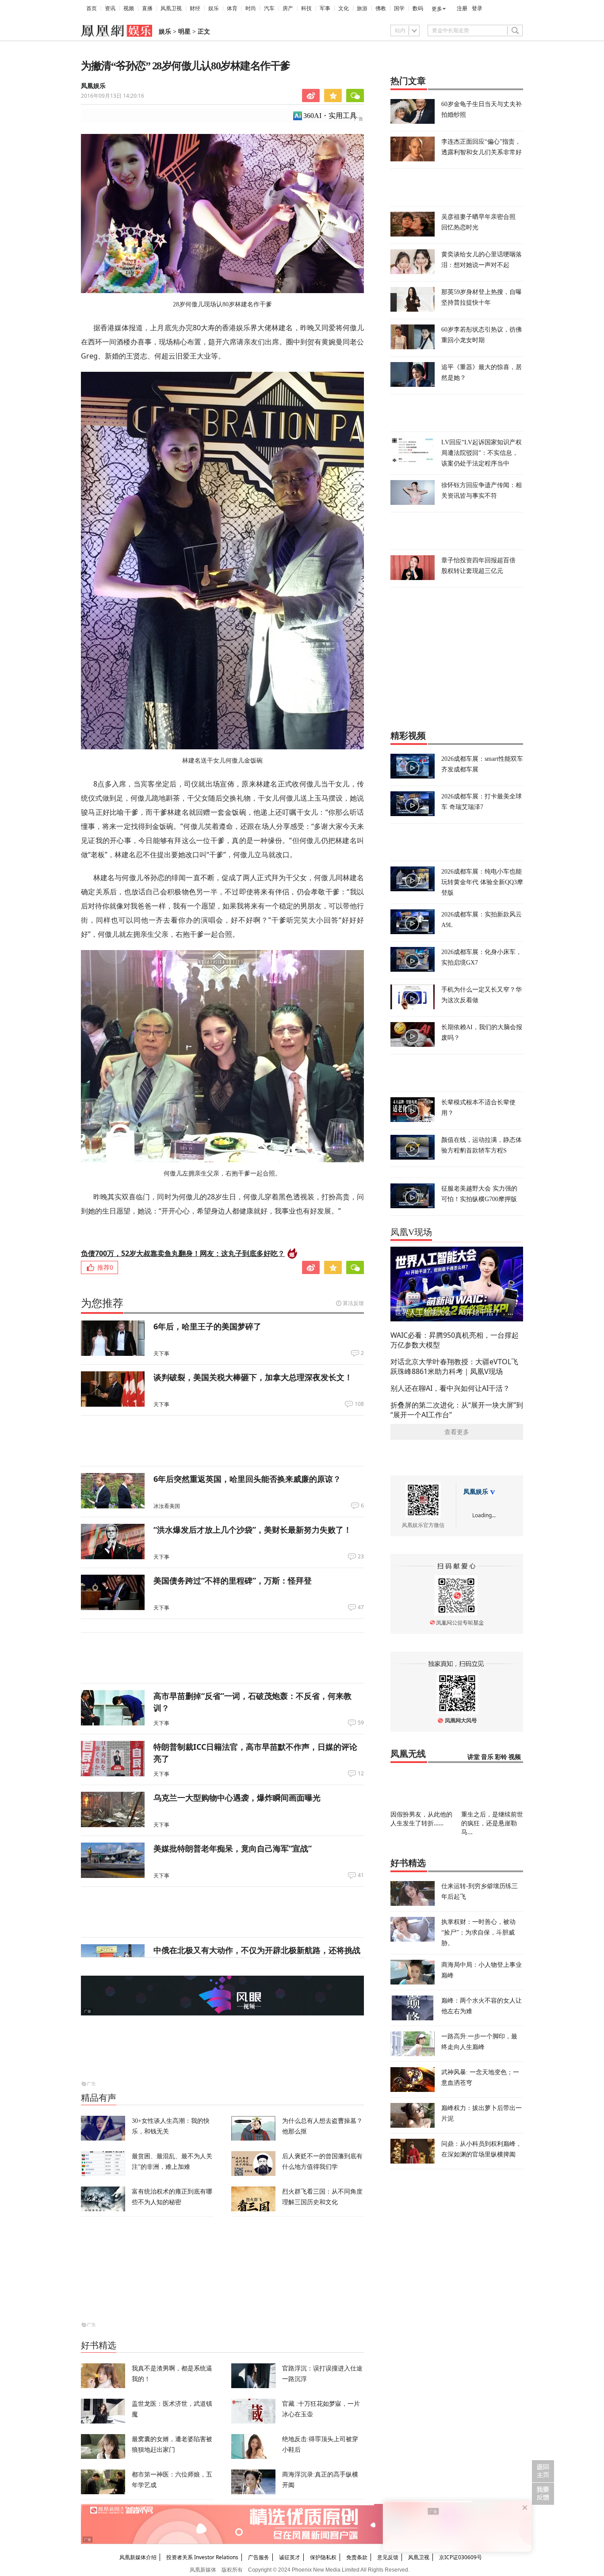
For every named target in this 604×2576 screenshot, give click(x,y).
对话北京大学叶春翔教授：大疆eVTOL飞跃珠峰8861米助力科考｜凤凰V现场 (454, 1366)
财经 (195, 8)
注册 (462, 8)
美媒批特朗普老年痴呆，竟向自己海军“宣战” (233, 1848)
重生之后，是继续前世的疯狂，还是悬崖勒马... (492, 1823)
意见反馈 (388, 2557)
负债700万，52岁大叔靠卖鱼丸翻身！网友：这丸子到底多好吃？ (183, 1253)
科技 (306, 8)
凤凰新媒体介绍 (138, 2557)
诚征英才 (290, 2557)
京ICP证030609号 (461, 2557)
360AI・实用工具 (330, 116)
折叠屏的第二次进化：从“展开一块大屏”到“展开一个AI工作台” (457, 1410)
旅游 (362, 8)
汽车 (269, 8)
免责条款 (357, 2557)
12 (361, 1774)
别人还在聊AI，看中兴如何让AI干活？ (450, 1388)
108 (359, 1404)
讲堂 (474, 1757)
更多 (437, 9)
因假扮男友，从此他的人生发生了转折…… (421, 1818)
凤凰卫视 (171, 8)
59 (361, 1723)
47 (361, 1607)
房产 (288, 8)
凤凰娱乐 (93, 86)
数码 (418, 8)
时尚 (251, 8)
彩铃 (501, 1757)
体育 (232, 8)
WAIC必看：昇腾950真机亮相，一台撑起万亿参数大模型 (455, 1340)
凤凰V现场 (411, 1232)
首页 (92, 8)
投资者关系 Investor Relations (202, 2557)
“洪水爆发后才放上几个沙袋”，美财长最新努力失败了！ (252, 1530)
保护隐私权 (323, 2557)
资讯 (110, 8)
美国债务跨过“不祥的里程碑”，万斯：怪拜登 (233, 1580)
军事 (325, 8)
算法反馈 (353, 1303)
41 (361, 1875)
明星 (184, 32)
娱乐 (214, 8)
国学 (399, 8)
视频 (129, 8)
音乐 (487, 1757)
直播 (147, 8)
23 (361, 1557)
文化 (344, 8)
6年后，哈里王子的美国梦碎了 (207, 1326)
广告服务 (259, 2557)
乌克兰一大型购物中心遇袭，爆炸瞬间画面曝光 (237, 1797)
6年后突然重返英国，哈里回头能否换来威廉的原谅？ (247, 1479)
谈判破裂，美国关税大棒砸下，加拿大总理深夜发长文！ (253, 1377)
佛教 (381, 8)
